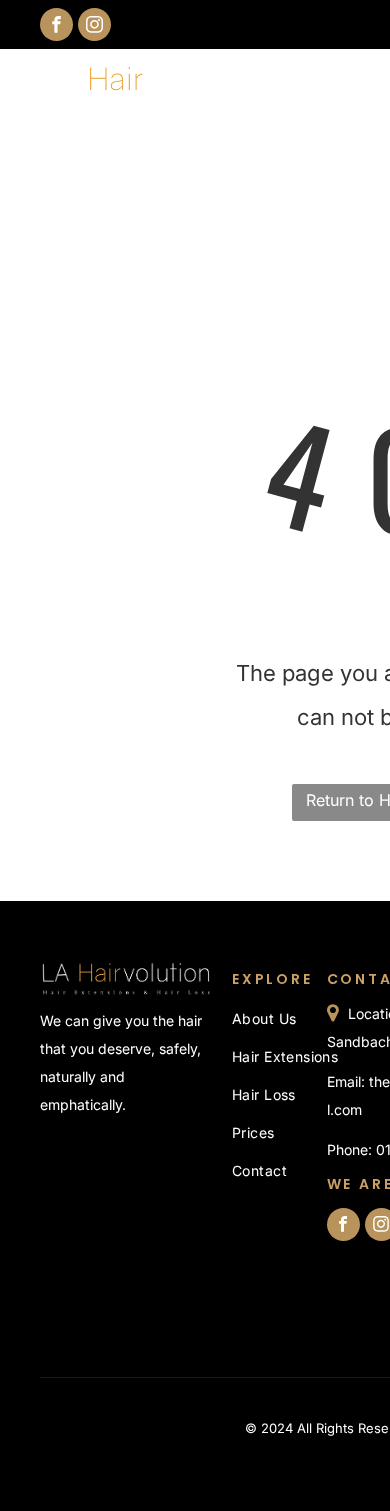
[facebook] (56, 27)
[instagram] (94, 27)
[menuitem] (304, 1019)
